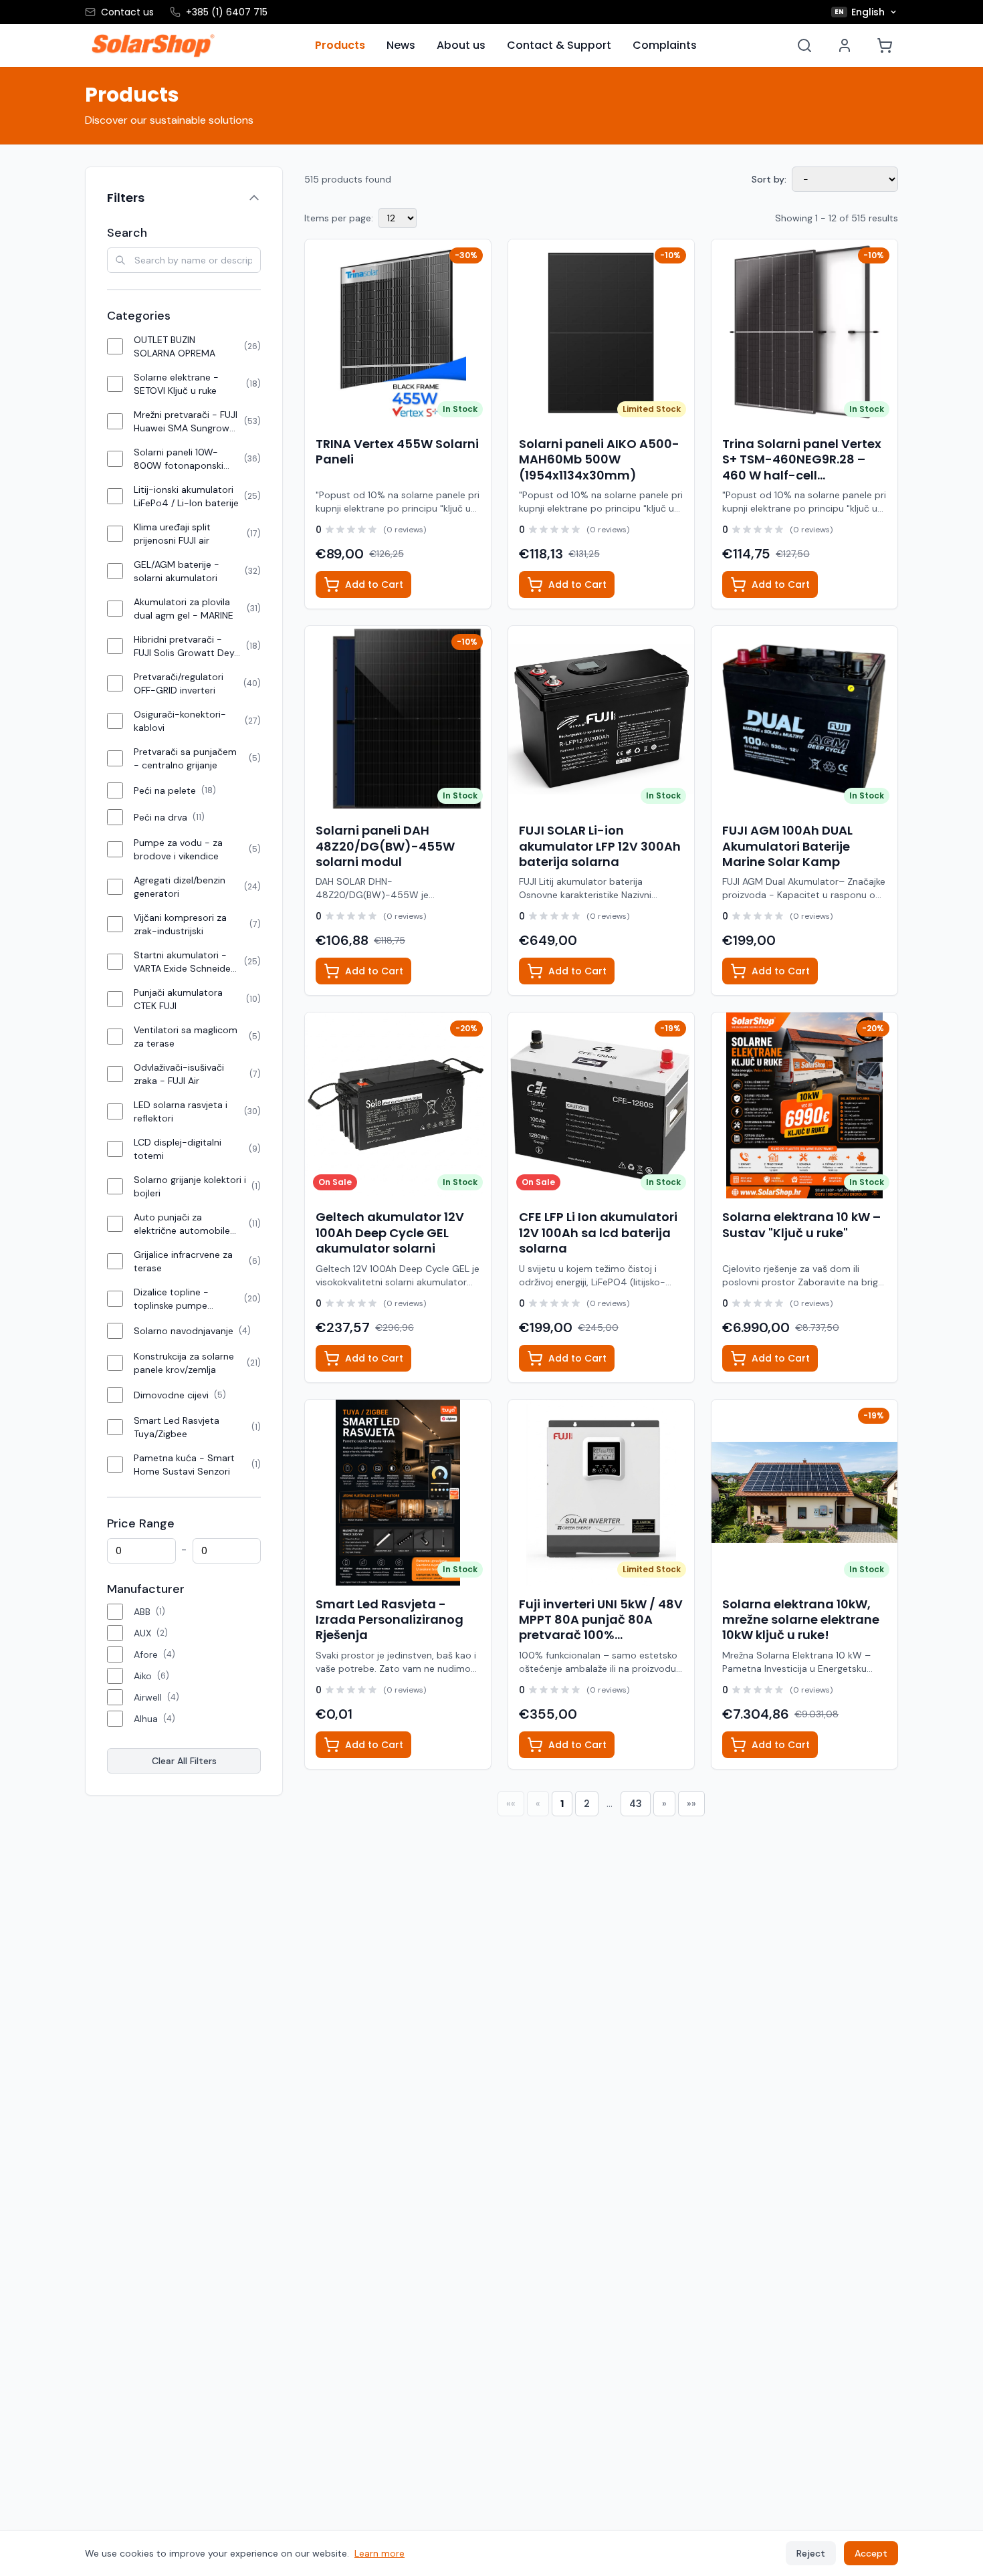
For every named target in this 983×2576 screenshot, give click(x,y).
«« (511, 1804)
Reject (811, 2553)
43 (636, 1804)
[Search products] (804, 45)
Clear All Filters (184, 1761)
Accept (871, 2553)
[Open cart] (885, 45)
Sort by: (769, 179)
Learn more (379, 2553)
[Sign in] (845, 45)
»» (691, 1804)
